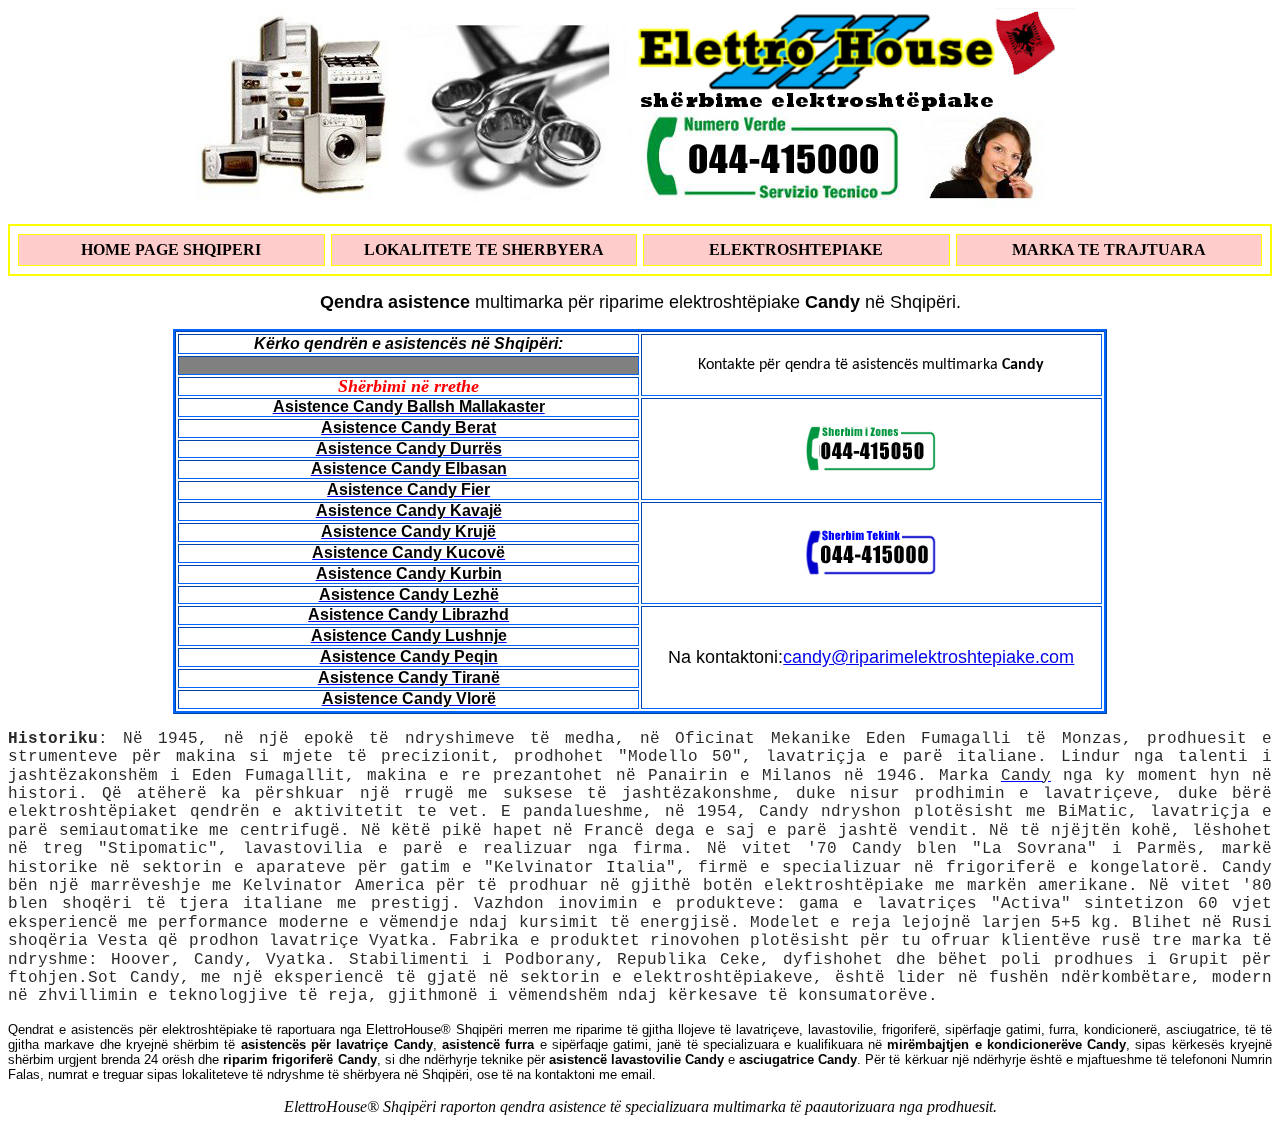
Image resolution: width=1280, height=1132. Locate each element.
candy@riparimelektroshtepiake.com (928, 657)
